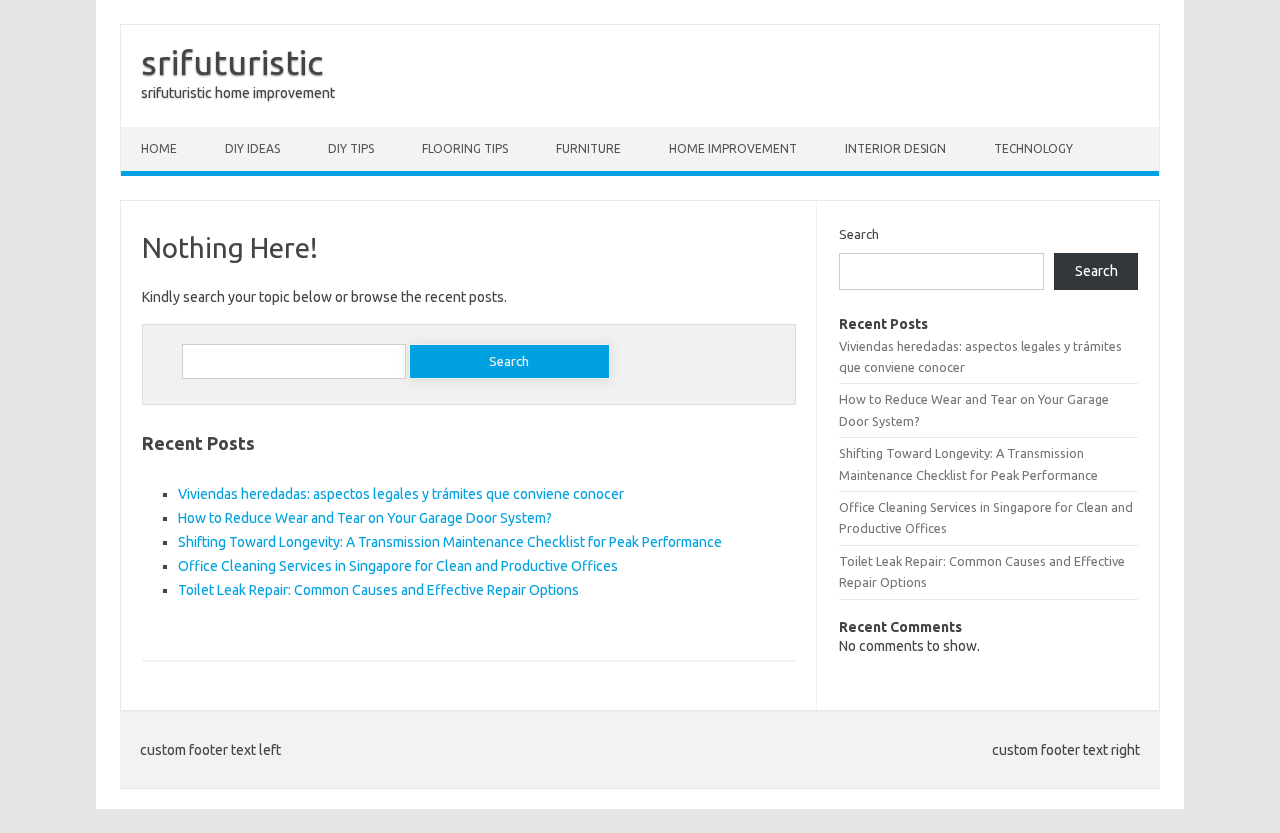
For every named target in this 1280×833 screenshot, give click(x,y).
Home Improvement (733, 148)
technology (1033, 148)
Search (859, 234)
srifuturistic (232, 62)
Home (159, 148)
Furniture (588, 148)
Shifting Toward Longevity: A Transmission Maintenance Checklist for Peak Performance (450, 542)
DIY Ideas (252, 148)
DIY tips (351, 148)
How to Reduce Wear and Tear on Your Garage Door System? (365, 518)
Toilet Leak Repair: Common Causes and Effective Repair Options (378, 590)
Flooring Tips (465, 148)
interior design (895, 148)
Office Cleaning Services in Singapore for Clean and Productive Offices (398, 566)
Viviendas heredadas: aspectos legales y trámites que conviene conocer (401, 494)
